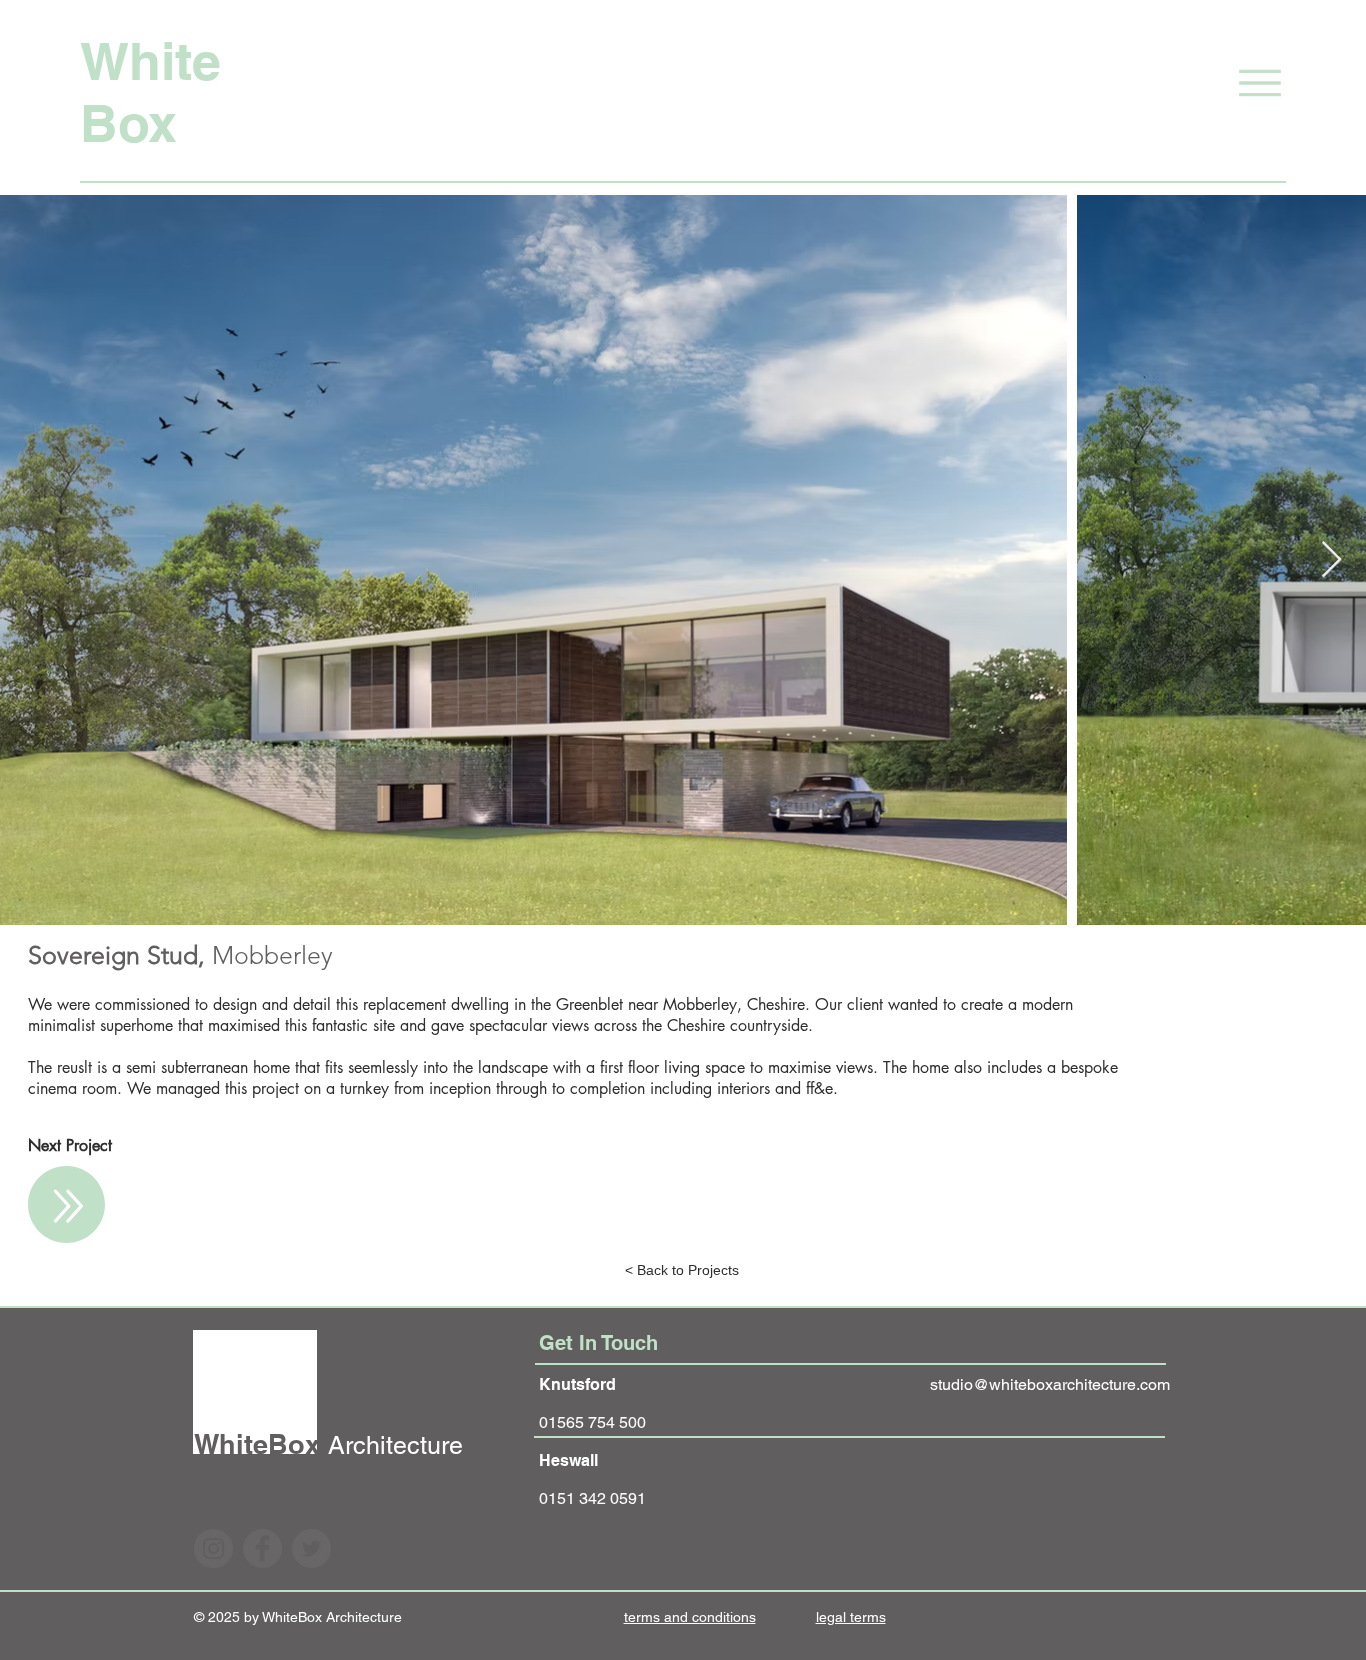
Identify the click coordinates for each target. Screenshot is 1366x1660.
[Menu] (1233, 82)
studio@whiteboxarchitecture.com (1050, 1384)
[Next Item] (1331, 560)
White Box (150, 92)
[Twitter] (311, 1548)
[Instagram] (213, 1548)
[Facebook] (262, 1548)
